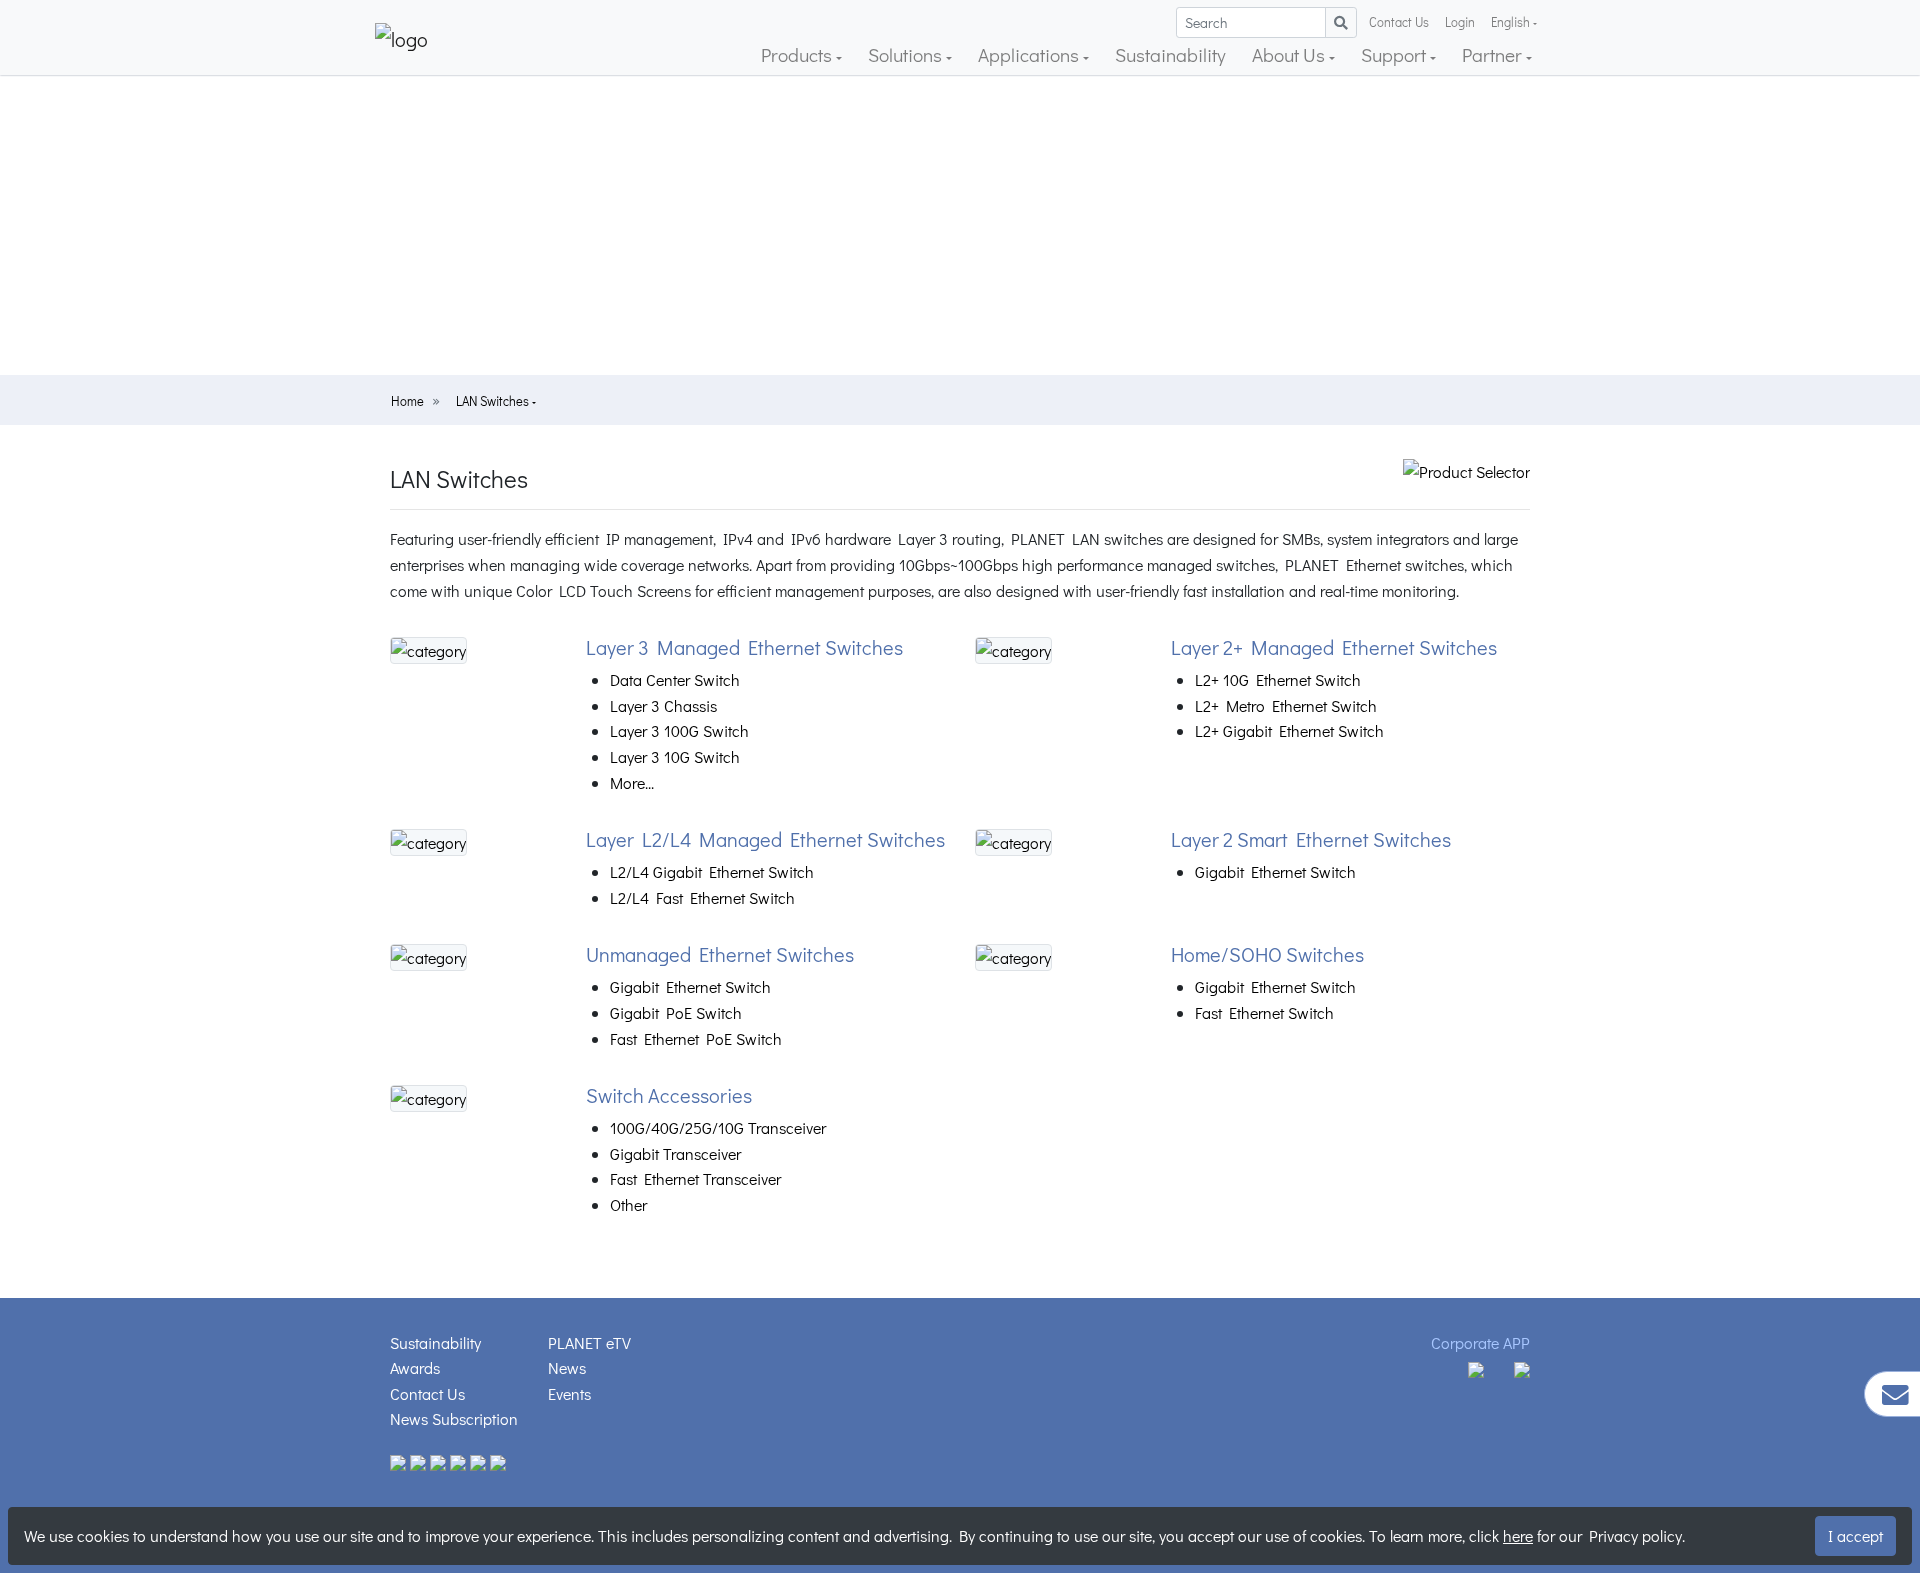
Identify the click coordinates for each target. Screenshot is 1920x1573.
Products (798, 54)
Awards (415, 1367)
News (567, 1367)
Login (1460, 22)
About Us (1290, 54)
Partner (1494, 54)
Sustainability (1170, 54)
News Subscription (454, 1418)
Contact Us (1399, 22)
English (1510, 22)
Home (407, 401)
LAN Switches (494, 401)
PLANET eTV (589, 1342)
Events (569, 1393)
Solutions (907, 54)
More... (632, 782)
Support (1395, 54)
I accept (1855, 1535)
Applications (1030, 54)
